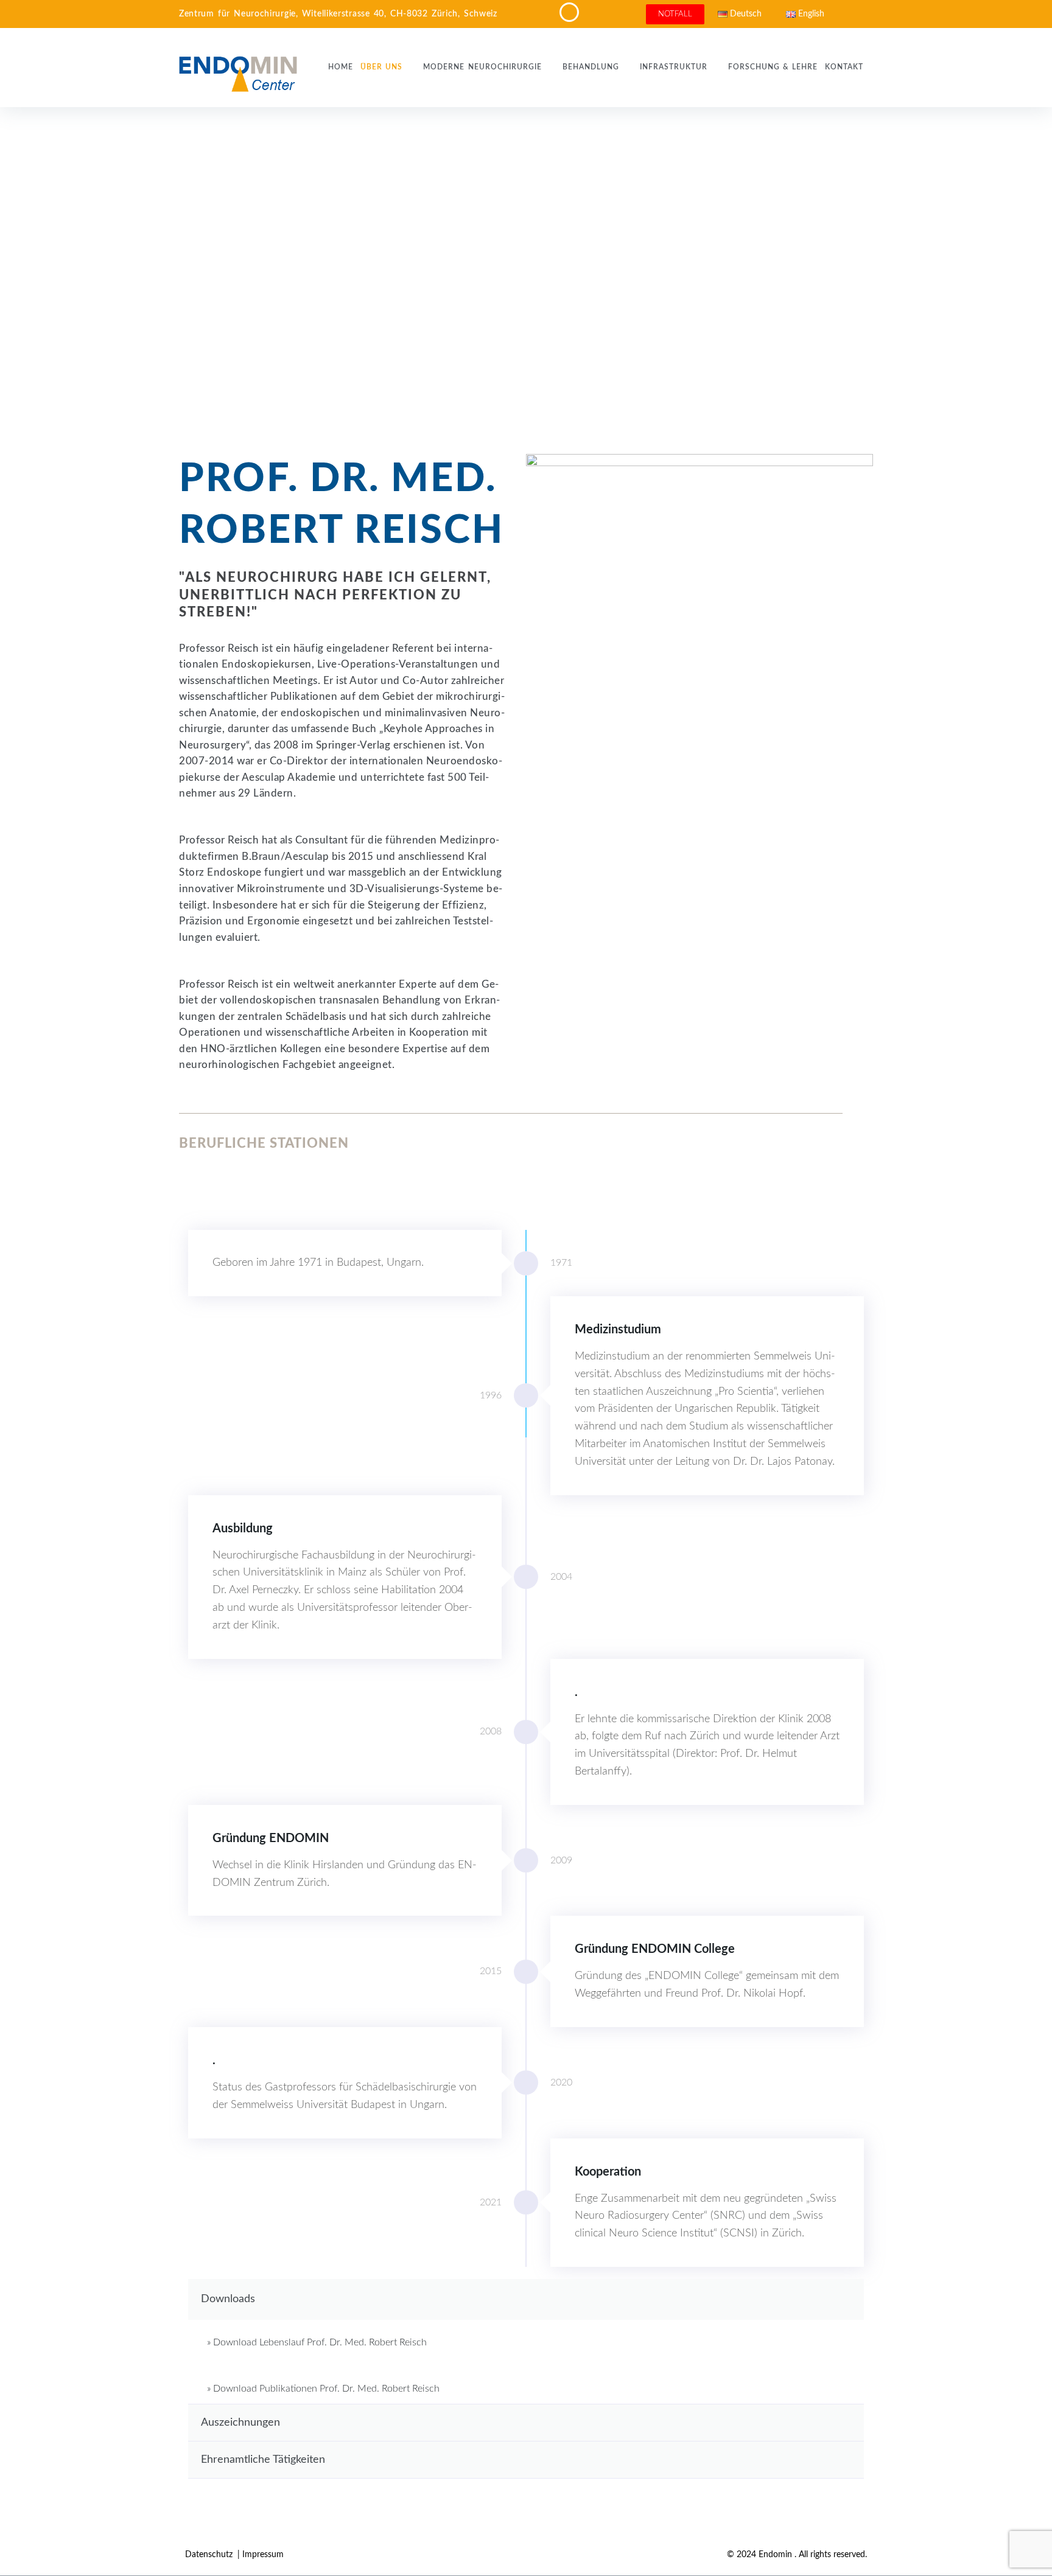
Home (341, 67)
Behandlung (591, 67)
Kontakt (844, 67)
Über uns (381, 67)
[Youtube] (841, 14)
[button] (526, 2299)
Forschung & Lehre (773, 67)
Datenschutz (210, 2555)
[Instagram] (862, 14)
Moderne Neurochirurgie (482, 67)
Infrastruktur (674, 67)
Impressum (263, 2555)
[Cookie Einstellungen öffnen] (27, 2561)
